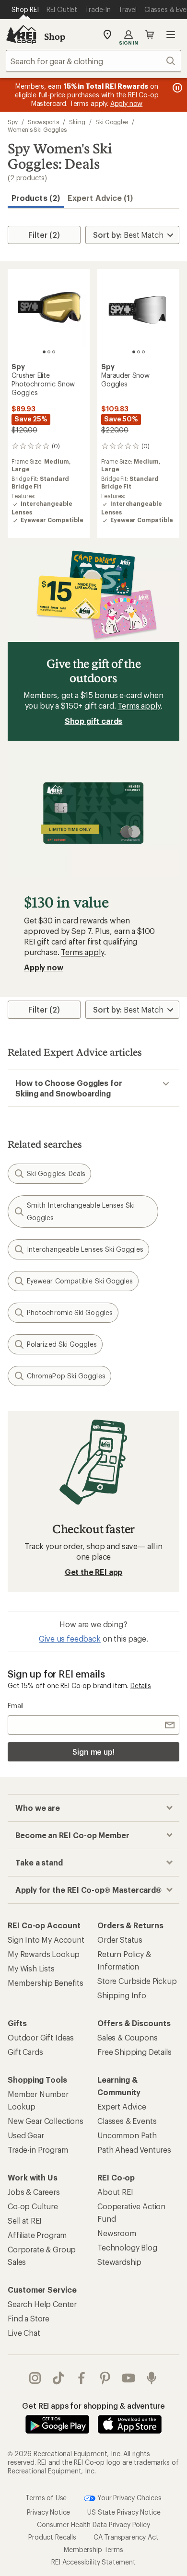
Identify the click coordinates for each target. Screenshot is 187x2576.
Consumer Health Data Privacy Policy (93, 2524)
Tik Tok (59, 2378)
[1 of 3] (44, 352)
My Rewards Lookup (44, 1954)
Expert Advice (122, 2106)
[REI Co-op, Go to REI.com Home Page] (21, 35)
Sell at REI (25, 2220)
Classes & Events (127, 2121)
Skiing (77, 122)
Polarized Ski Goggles (62, 1344)
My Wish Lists (31, 1968)
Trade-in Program (38, 2150)
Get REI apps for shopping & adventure (93, 2406)
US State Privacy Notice (124, 2512)
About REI (115, 2192)
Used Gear (26, 2135)
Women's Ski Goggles (37, 129)
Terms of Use (46, 2498)
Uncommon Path (127, 2135)
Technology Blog (127, 2247)
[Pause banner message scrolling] (176, 88)
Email (16, 1706)
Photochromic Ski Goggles (70, 1312)
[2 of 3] (49, 352)
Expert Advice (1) (100, 198)
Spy (13, 122)
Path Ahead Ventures (134, 2150)
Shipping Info (122, 1995)
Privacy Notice (49, 2512)
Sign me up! (93, 1752)
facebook (82, 2378)
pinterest (105, 2378)
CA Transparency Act (126, 2537)
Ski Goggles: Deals (56, 1173)
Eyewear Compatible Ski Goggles (80, 1281)
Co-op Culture (33, 2206)
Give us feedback (70, 1638)
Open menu (171, 35)
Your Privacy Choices (129, 2498)
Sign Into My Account (46, 1940)
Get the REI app (94, 1572)
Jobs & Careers (34, 2192)
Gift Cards (25, 2052)
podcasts (152, 2378)
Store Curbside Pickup (137, 1981)
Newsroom (117, 2233)
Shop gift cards (94, 721)
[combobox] (93, 61)
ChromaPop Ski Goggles (66, 1376)
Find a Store (29, 2318)
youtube (129, 2378)
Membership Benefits (46, 1983)
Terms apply (139, 705)
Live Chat (24, 2333)
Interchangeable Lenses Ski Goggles (85, 1249)
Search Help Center (42, 2304)
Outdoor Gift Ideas (41, 2037)
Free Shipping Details (134, 2052)
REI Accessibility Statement (93, 2562)
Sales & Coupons (128, 2037)
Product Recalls (52, 2537)
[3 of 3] (54, 352)
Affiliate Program (37, 2235)
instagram (35, 2378)
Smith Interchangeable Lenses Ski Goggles (81, 1211)
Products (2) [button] (36, 198)
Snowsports (43, 122)
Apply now (44, 967)
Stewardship (119, 2262)
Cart (150, 35)
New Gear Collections (46, 2121)
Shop (55, 36)
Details (141, 1685)
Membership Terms (93, 2549)
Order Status (120, 1940)
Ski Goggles (112, 122)
